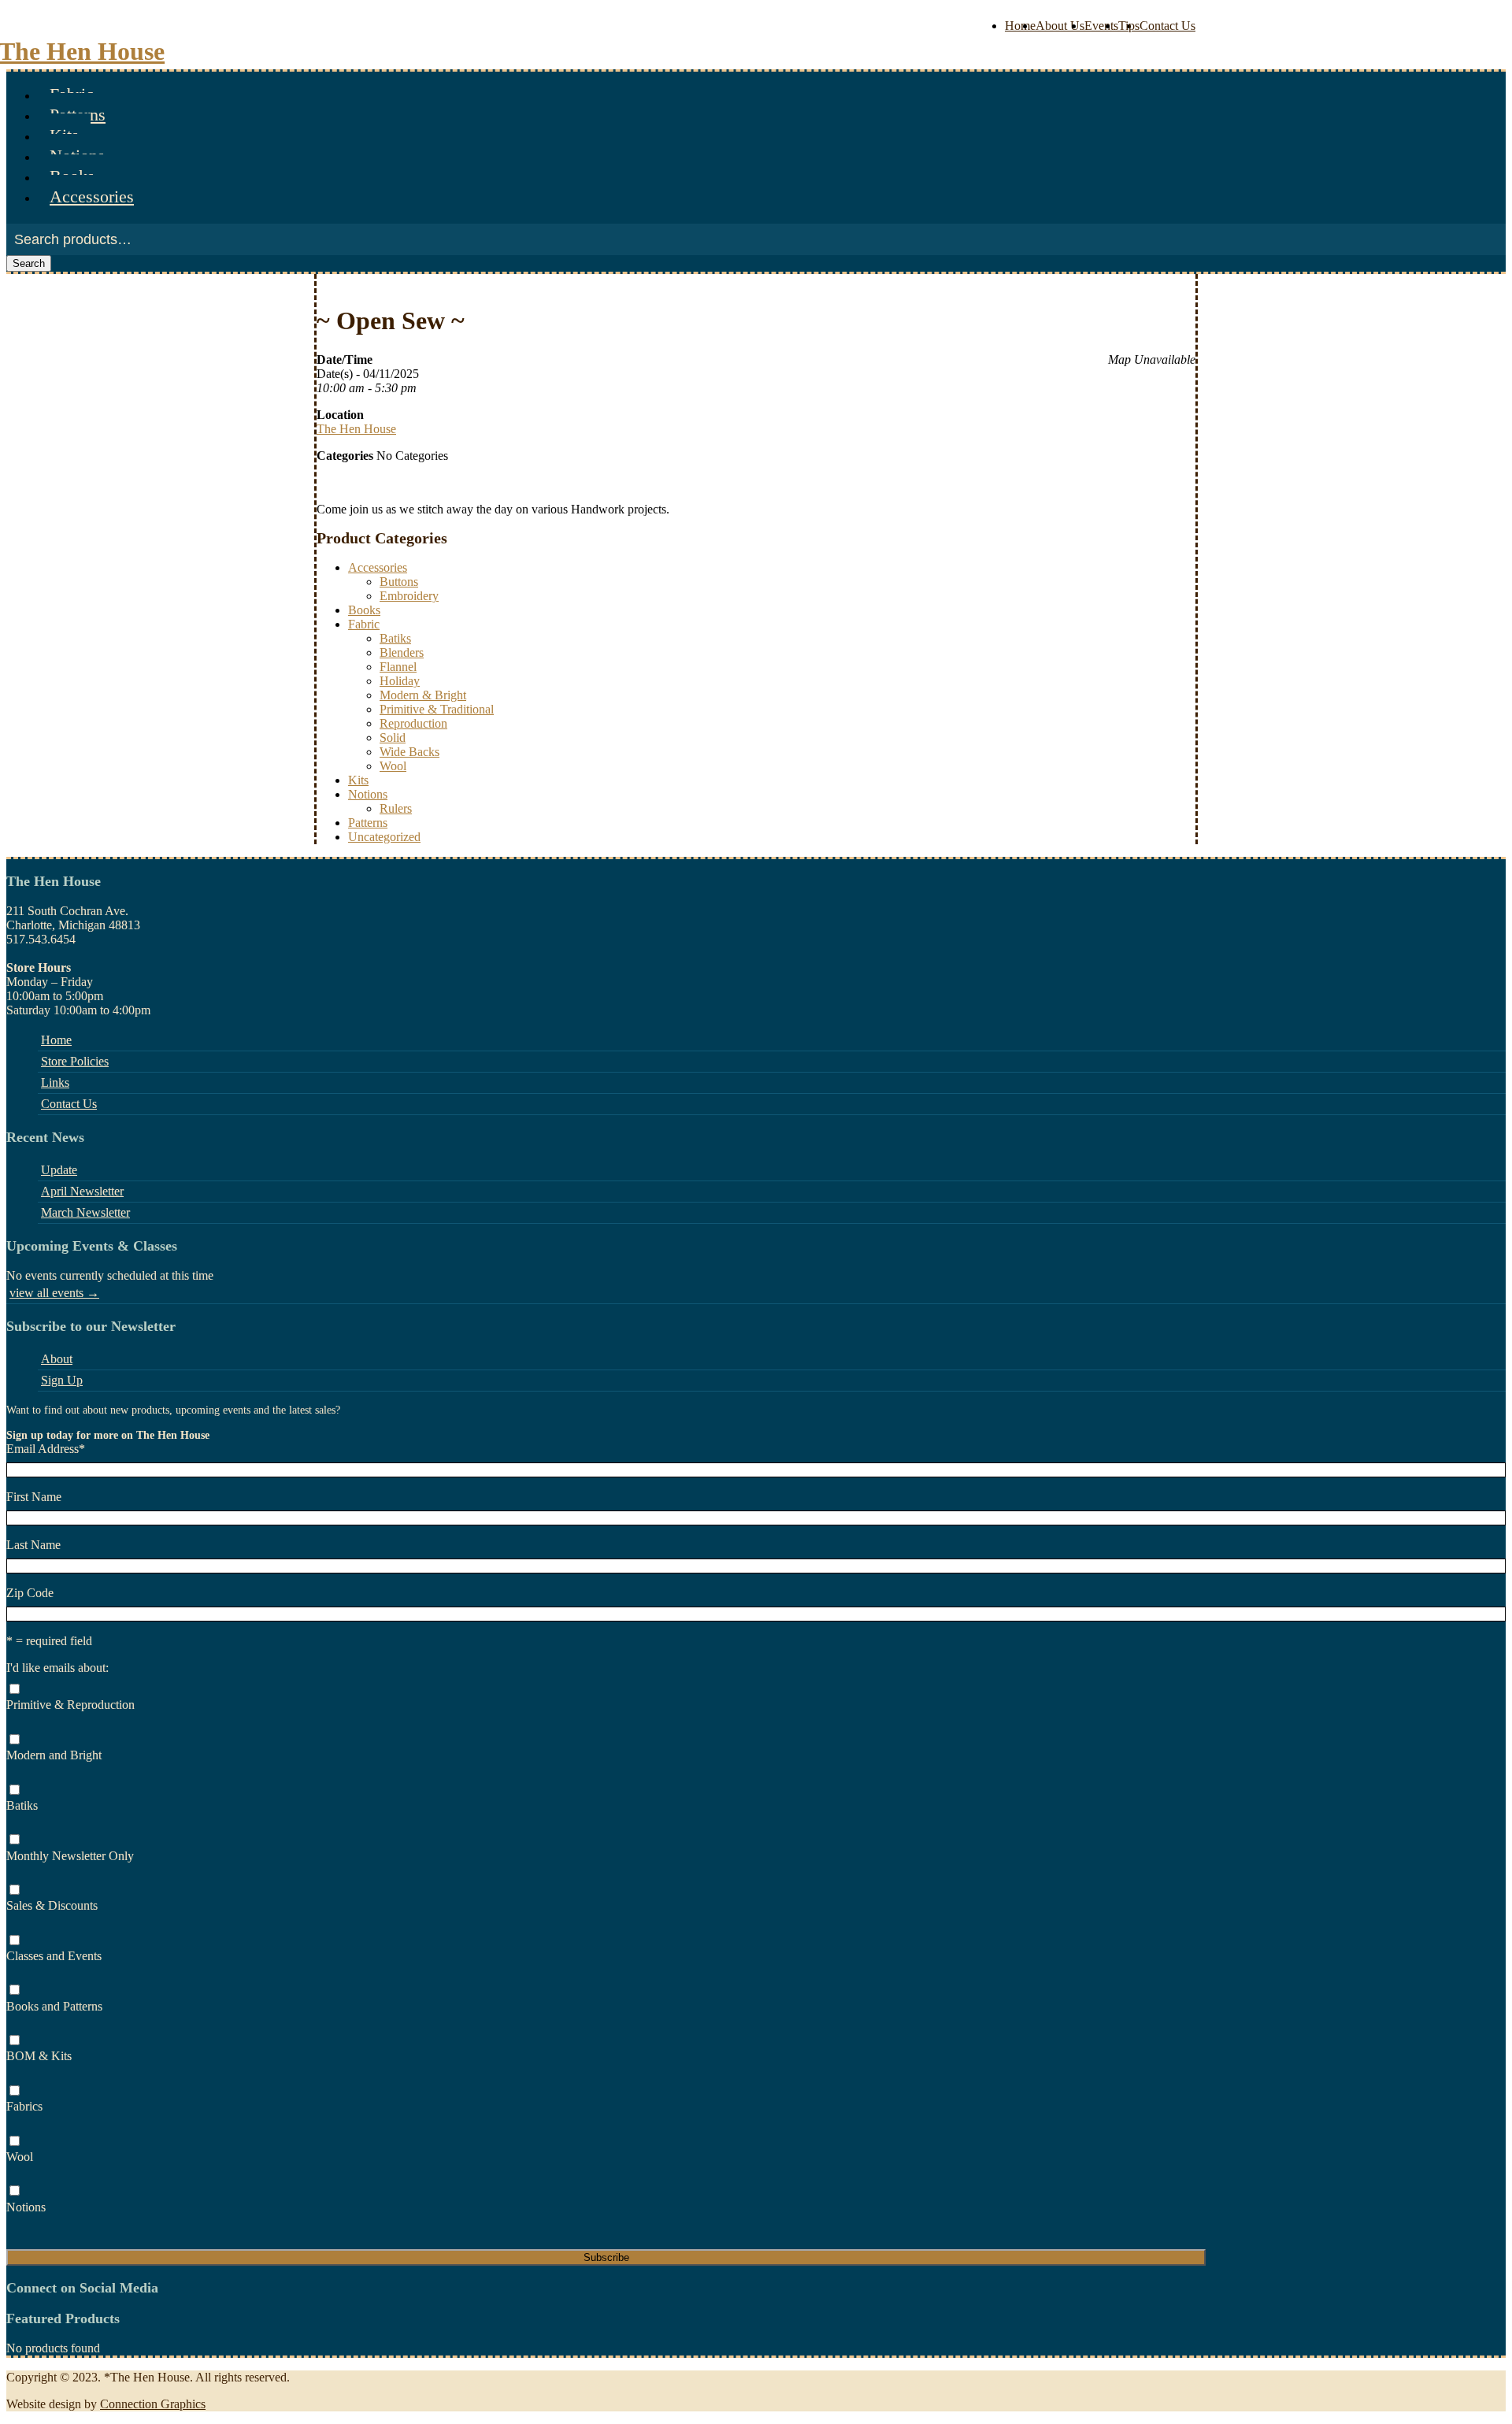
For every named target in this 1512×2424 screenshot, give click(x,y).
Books (364, 610)
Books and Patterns (54, 2006)
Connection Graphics (153, 2404)
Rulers (396, 808)
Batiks (395, 638)
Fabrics (24, 2106)
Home (1020, 26)
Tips (1129, 26)
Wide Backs (409, 752)
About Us (1060, 26)
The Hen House (356, 429)
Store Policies (75, 1061)
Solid (393, 738)
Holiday (400, 681)
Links (55, 1082)
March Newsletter (85, 1212)
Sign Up (62, 1380)
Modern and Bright (54, 1755)
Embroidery (409, 596)
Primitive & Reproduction (70, 1705)
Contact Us (1167, 26)
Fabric (364, 624)
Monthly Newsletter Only (70, 1856)
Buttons (399, 582)
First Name (34, 1497)
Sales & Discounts (52, 1905)
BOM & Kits (39, 2056)
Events (1101, 26)
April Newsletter (82, 1191)
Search (29, 263)
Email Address (46, 1449)
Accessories (92, 196)
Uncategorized (384, 837)
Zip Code (30, 1593)
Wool (393, 766)
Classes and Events (54, 1956)
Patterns (368, 823)
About (57, 1359)
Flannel (398, 667)
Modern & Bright (423, 695)
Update (59, 1170)
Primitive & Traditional (437, 709)
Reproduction (413, 723)
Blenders (402, 652)
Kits (358, 780)
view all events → (54, 1293)
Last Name (33, 1545)
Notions (368, 794)
